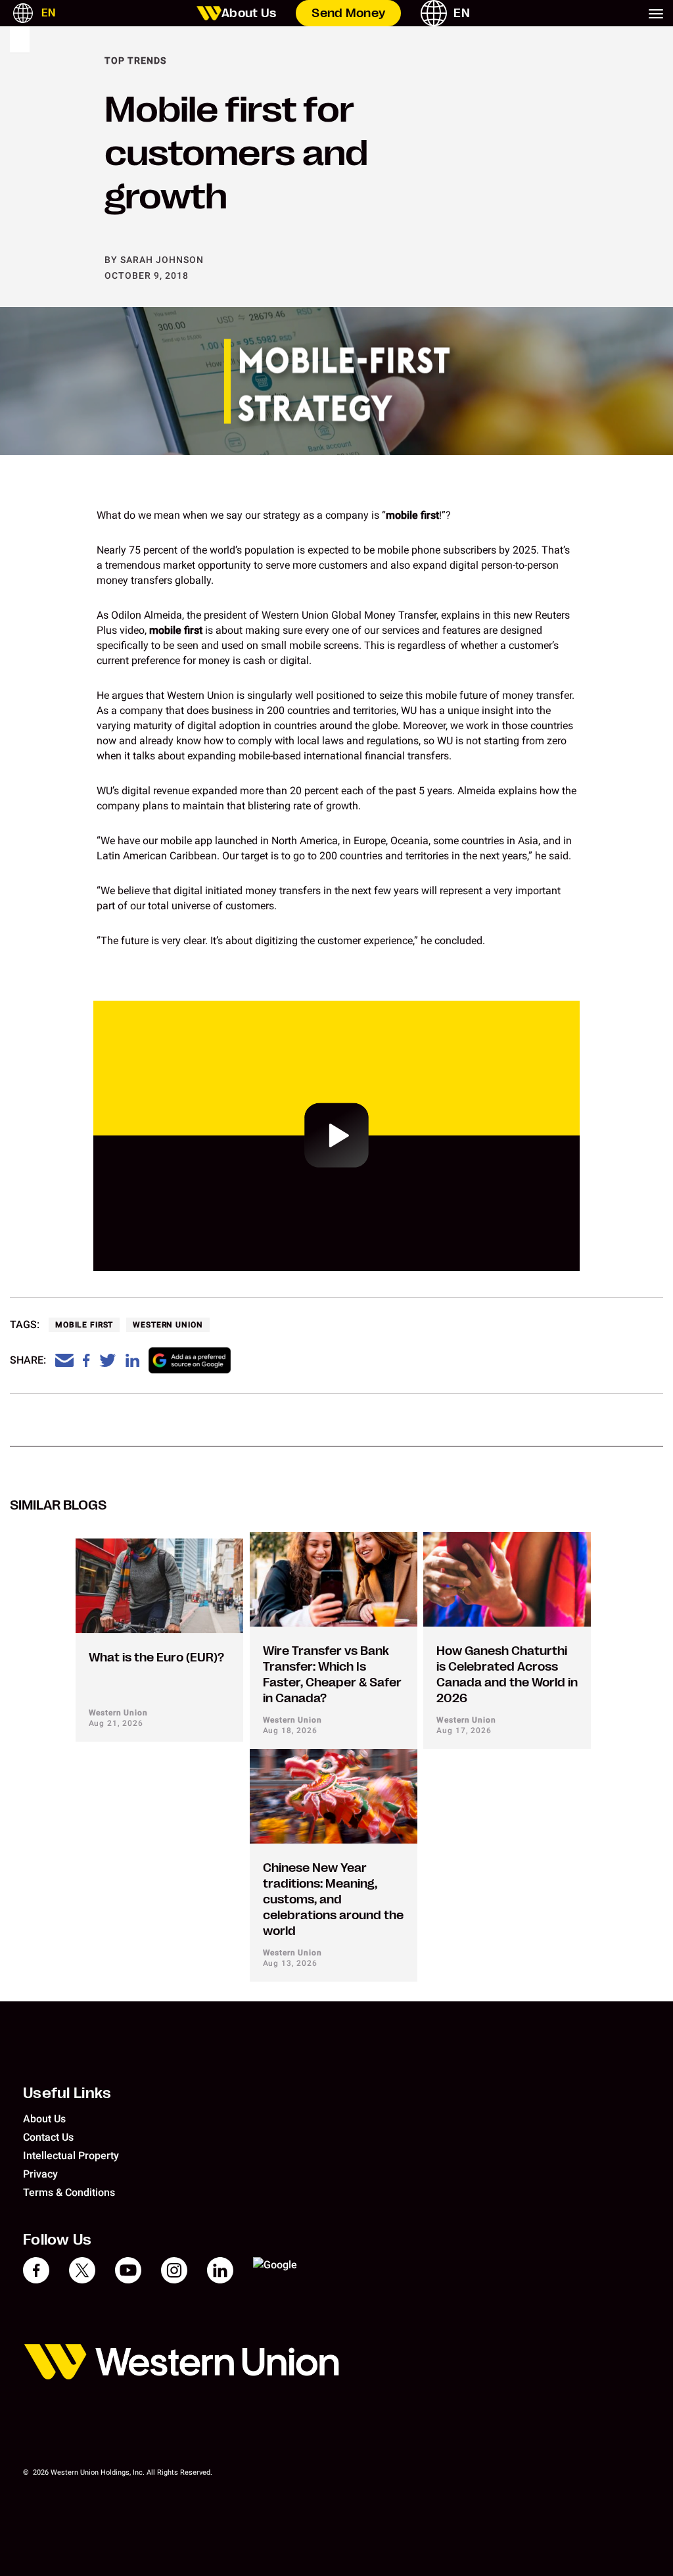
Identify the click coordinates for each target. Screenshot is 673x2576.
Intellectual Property (71, 2156)
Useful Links (67, 2093)
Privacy (40, 2174)
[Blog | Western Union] (209, 13)
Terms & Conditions (69, 2192)
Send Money (348, 13)
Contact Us (48, 2137)
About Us (249, 13)
